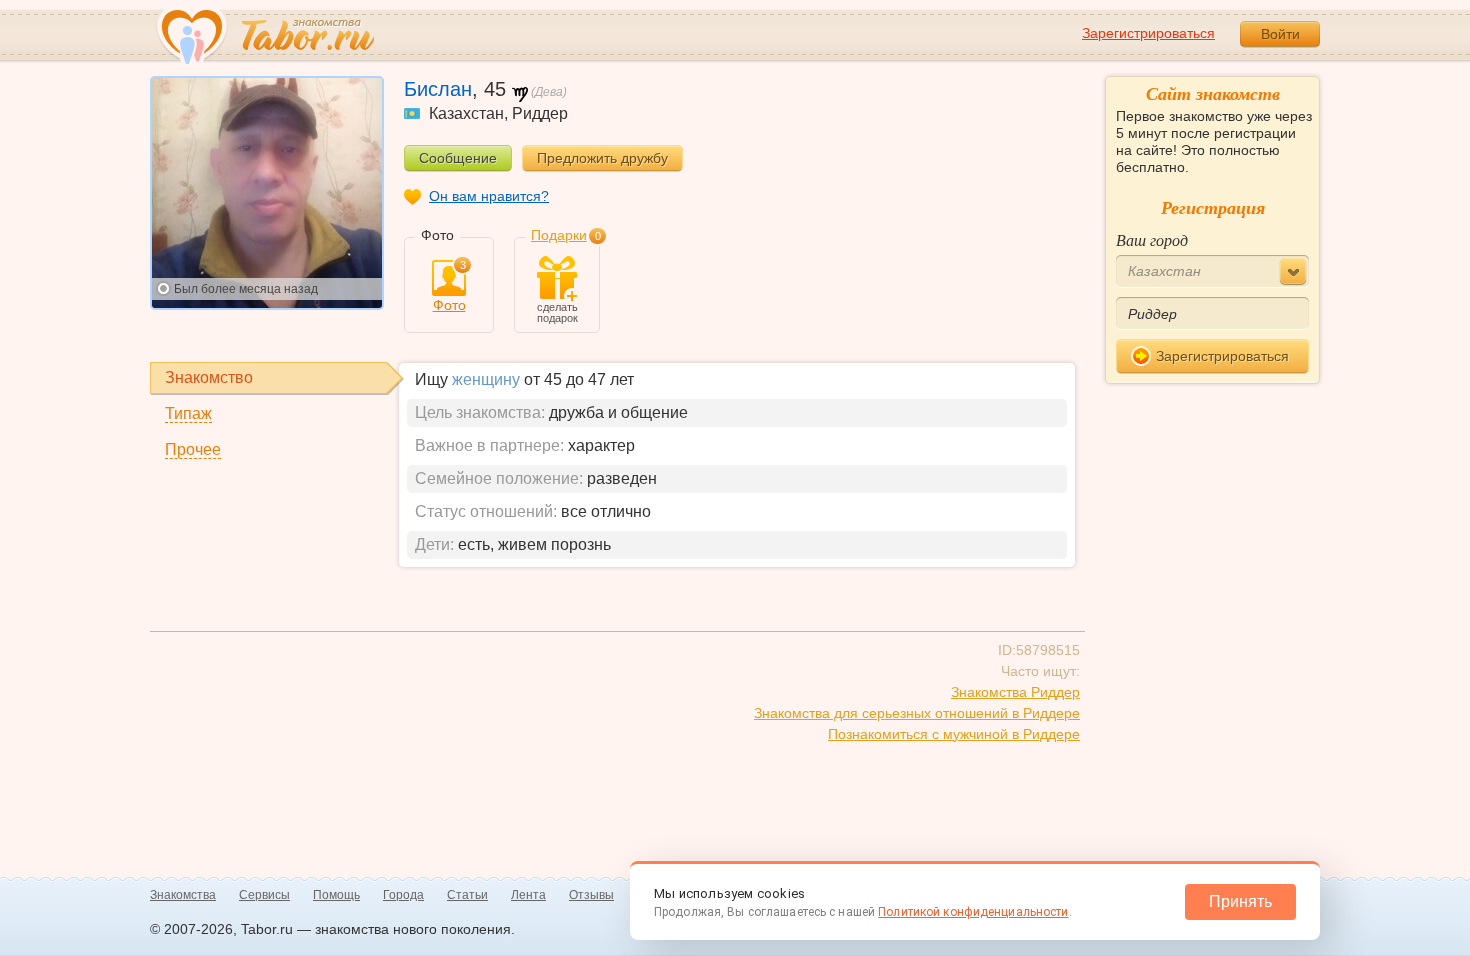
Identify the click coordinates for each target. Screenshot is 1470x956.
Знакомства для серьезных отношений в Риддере (917, 713)
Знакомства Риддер (1015, 692)
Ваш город (1152, 239)
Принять (1240, 901)
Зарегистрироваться (1148, 33)
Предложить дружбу (602, 158)
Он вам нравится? (489, 196)
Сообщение (458, 158)
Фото (449, 286)
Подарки (559, 235)
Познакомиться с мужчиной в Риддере (954, 734)
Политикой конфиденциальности (973, 912)
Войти (1280, 34)
